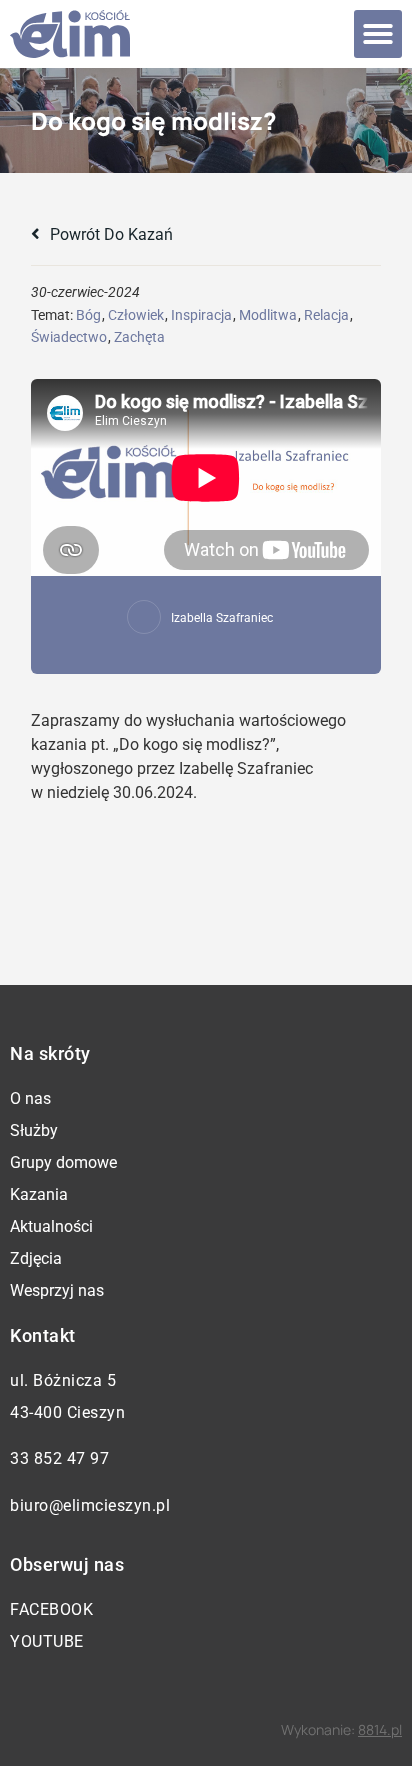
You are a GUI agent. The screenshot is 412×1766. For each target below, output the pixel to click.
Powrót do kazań (109, 234)
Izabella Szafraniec (222, 618)
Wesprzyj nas (57, 1290)
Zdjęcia (36, 1258)
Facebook (51, 1609)
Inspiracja (201, 315)
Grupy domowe (63, 1162)
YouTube (47, 1641)
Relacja (326, 315)
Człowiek (136, 315)
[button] (378, 34)
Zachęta (139, 337)
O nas (30, 1098)
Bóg (88, 315)
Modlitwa (268, 315)
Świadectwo (69, 337)
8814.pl (380, 1729)
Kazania (39, 1194)
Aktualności (51, 1226)
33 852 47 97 (59, 1458)
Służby (34, 1130)
